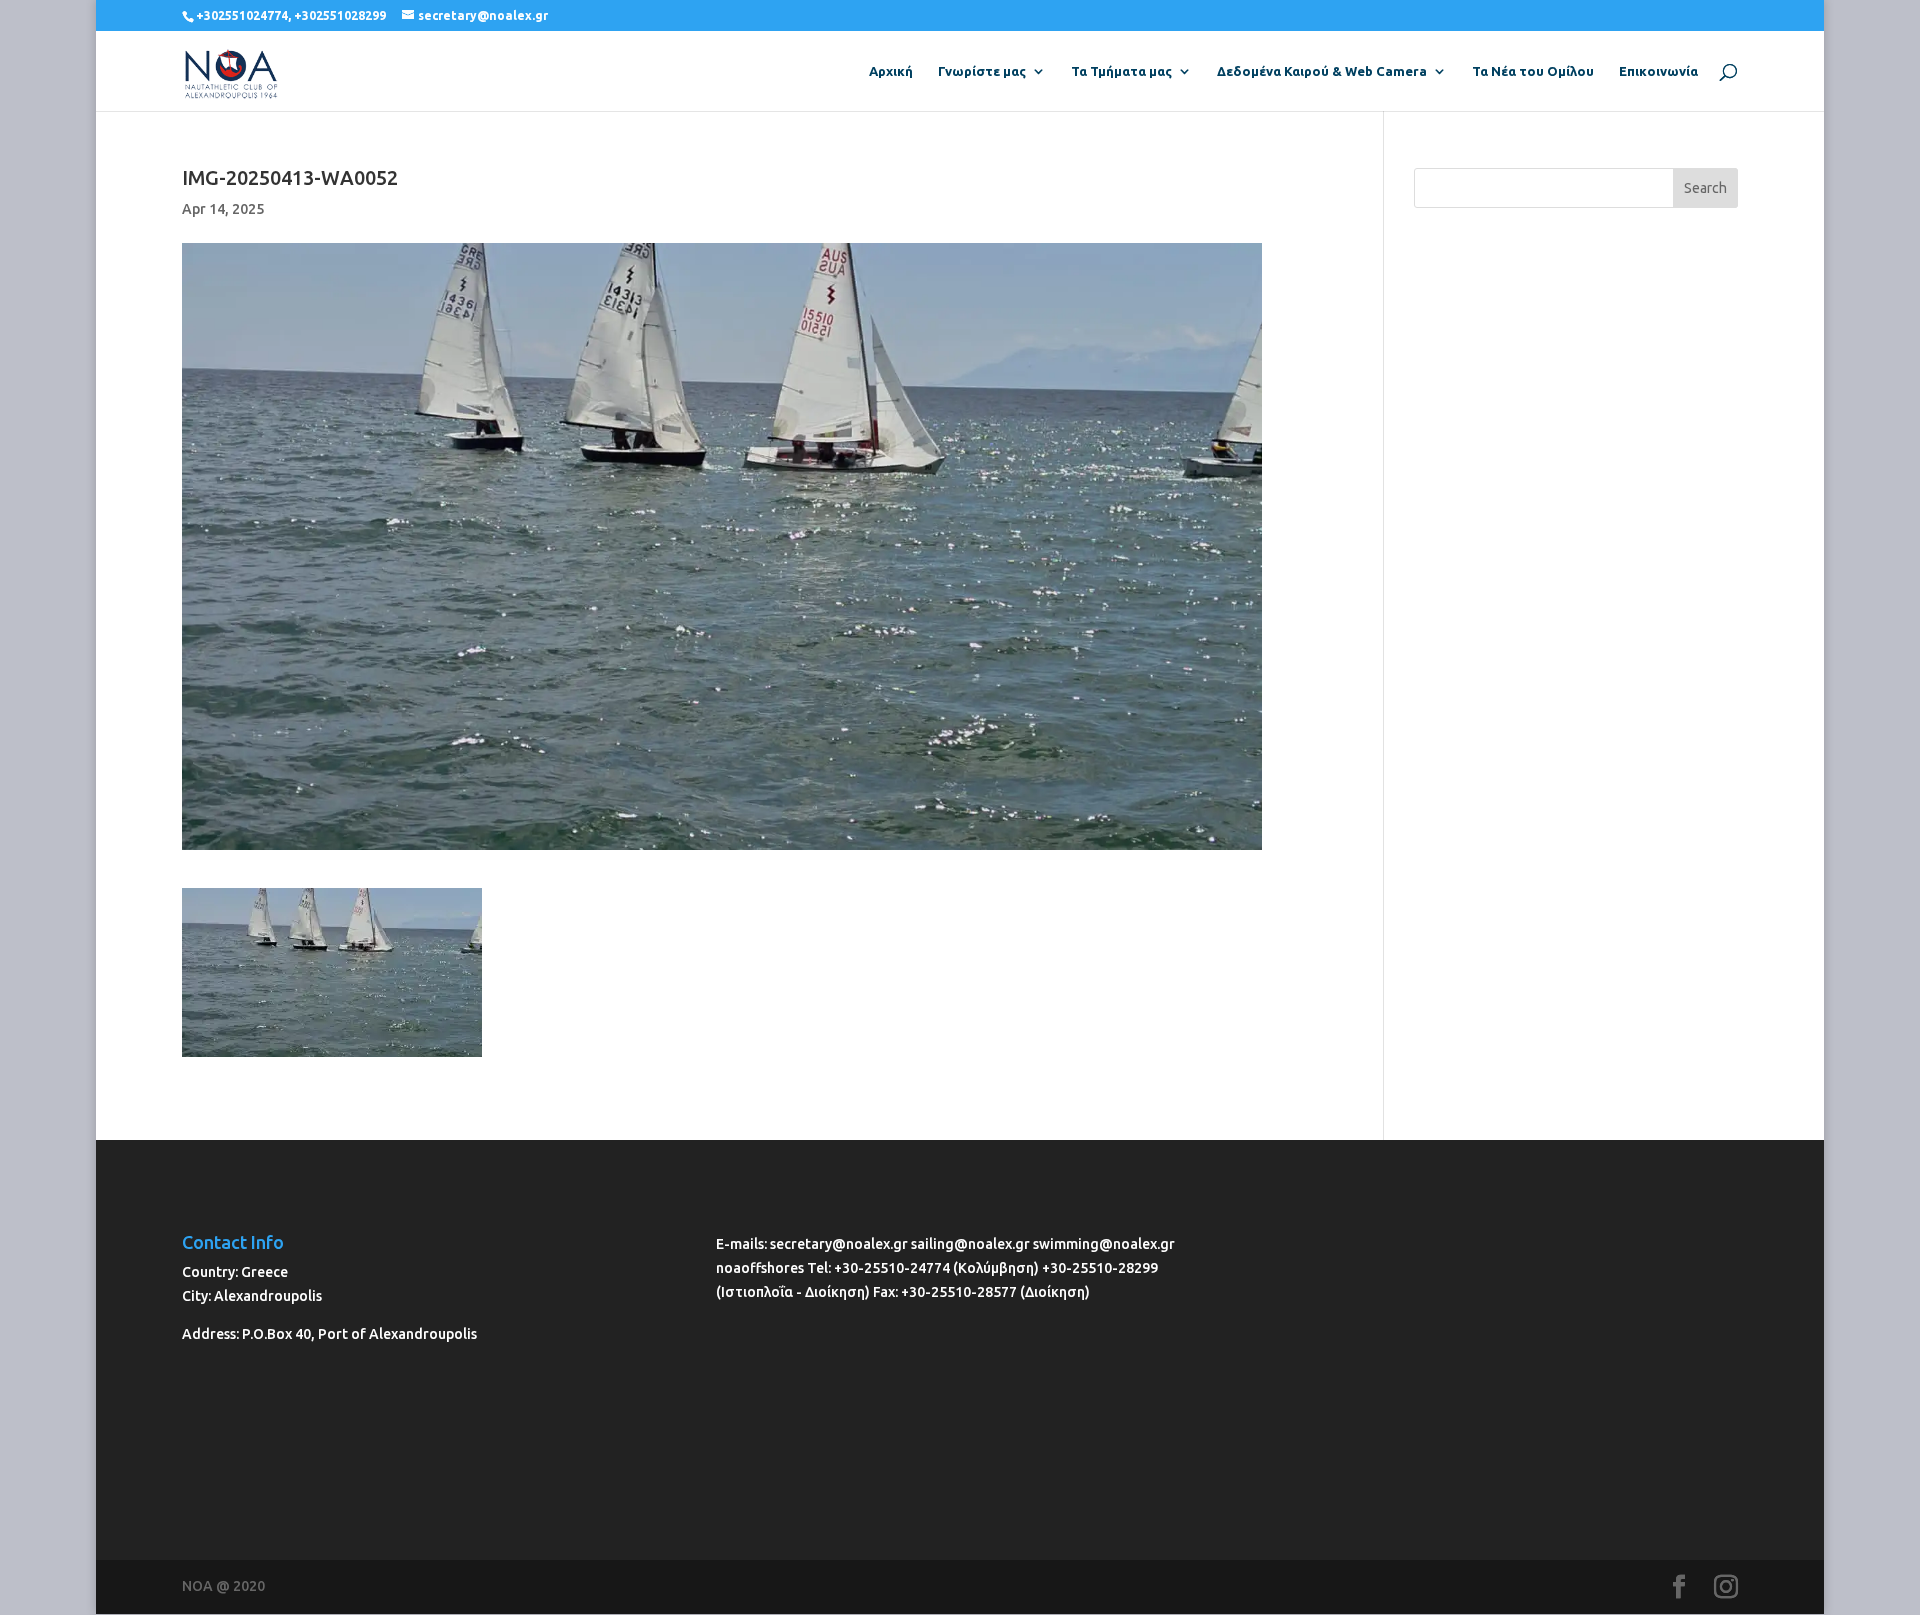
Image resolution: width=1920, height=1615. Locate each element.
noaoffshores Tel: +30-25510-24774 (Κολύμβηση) (879, 1268)
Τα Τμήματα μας (1121, 71)
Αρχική (891, 71)
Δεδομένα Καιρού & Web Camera (1322, 71)
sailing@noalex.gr (970, 1244)
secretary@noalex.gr (839, 1244)
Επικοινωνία (1658, 71)
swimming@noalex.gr (1104, 1244)
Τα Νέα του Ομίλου (1533, 71)
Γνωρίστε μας (982, 71)
